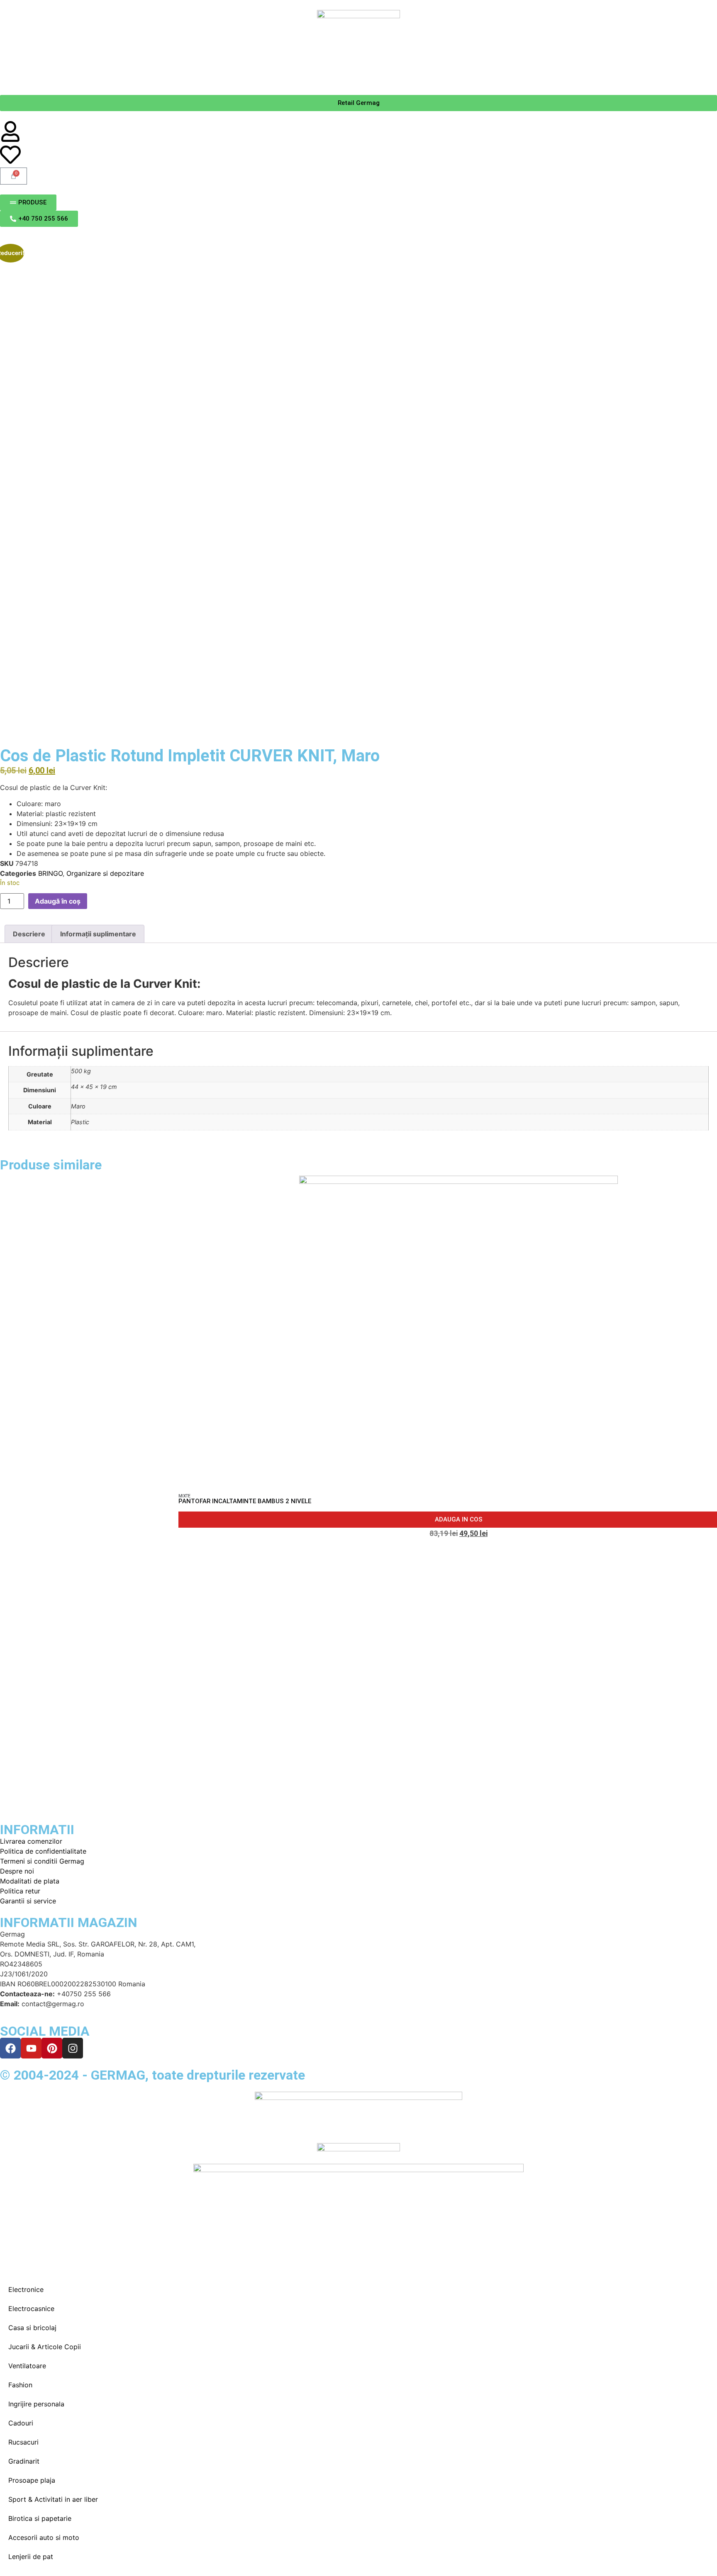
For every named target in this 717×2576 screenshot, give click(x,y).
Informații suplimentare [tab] (98, 934)
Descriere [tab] (29, 934)
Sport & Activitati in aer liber (53, 2499)
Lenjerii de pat (31, 2557)
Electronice (26, 2289)
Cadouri (21, 2423)
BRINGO (50, 873)
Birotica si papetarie (40, 2518)
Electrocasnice (31, 2309)
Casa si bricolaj (32, 2328)
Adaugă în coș (58, 901)
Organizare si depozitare (105, 873)
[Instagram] (73, 2048)
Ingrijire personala (36, 2404)
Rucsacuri (23, 2442)
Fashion (20, 2385)
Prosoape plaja (32, 2480)
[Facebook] (10, 2048)
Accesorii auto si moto (44, 2537)
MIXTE (184, 1496)
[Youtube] (31, 2048)
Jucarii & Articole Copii (45, 2347)
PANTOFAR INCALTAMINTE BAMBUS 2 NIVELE (245, 1501)
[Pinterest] (52, 2048)
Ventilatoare (27, 2366)
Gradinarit (24, 2461)
